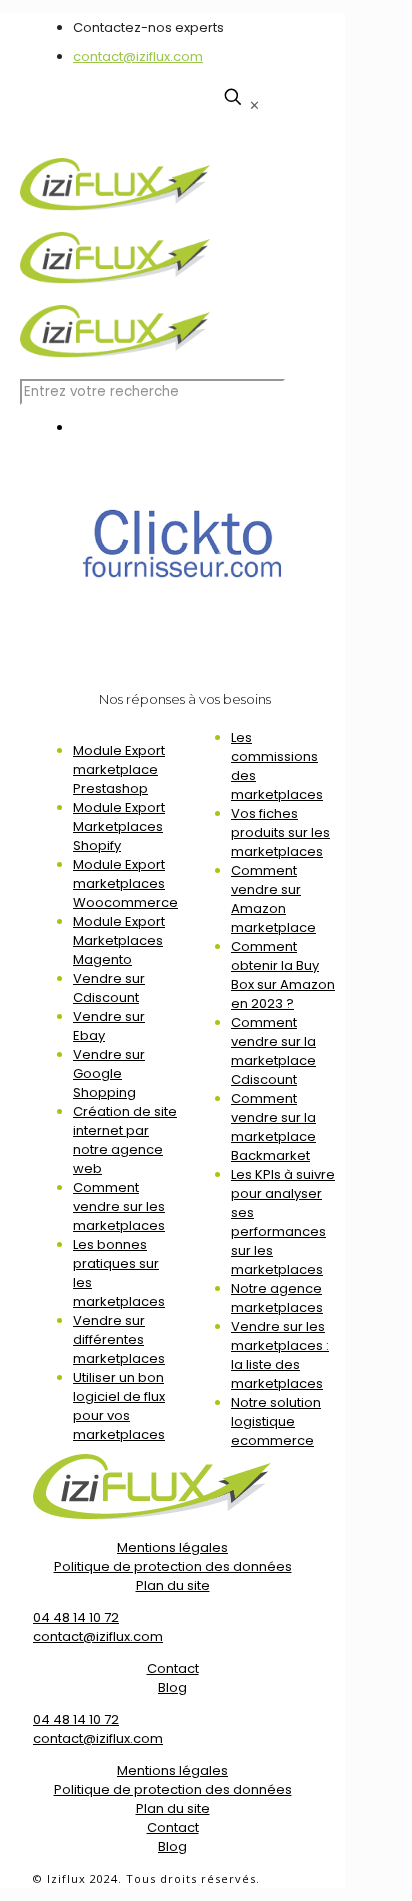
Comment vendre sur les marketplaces (119, 1206)
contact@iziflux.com (138, 56)
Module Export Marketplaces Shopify (119, 826)
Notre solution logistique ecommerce (276, 1421)
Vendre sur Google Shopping (109, 1073)
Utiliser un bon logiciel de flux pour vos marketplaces (119, 1406)
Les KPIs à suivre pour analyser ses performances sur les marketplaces (283, 1222)
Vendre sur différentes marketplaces (119, 1339)
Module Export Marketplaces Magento (119, 940)
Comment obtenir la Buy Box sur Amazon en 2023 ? (283, 975)
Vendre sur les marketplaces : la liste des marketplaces (280, 1355)
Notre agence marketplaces (277, 1298)
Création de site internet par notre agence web (125, 1140)
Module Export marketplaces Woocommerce (125, 883)
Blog (172, 1687)
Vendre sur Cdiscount (109, 988)
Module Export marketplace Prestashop (119, 769)
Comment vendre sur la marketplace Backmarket (273, 1127)
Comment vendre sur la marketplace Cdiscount (273, 1051)
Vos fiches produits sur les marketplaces (280, 832)
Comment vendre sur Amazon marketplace (273, 899)
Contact (173, 1668)
